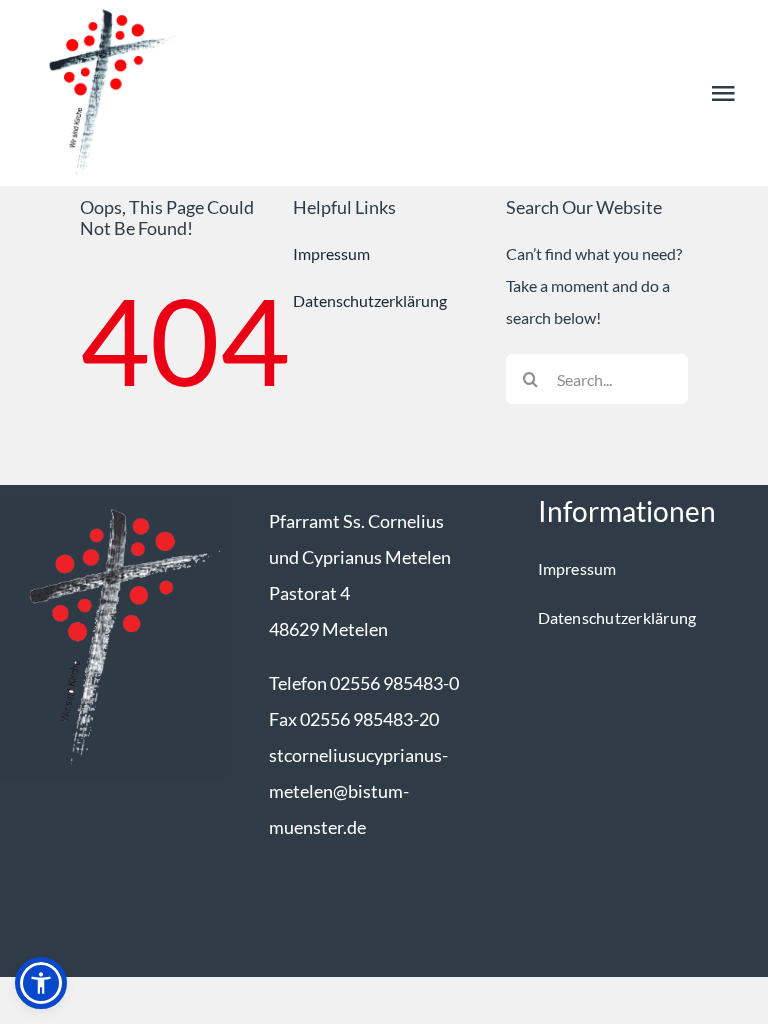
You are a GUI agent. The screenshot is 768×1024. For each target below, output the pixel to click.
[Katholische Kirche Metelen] (115, 502)
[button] (41, 983)
